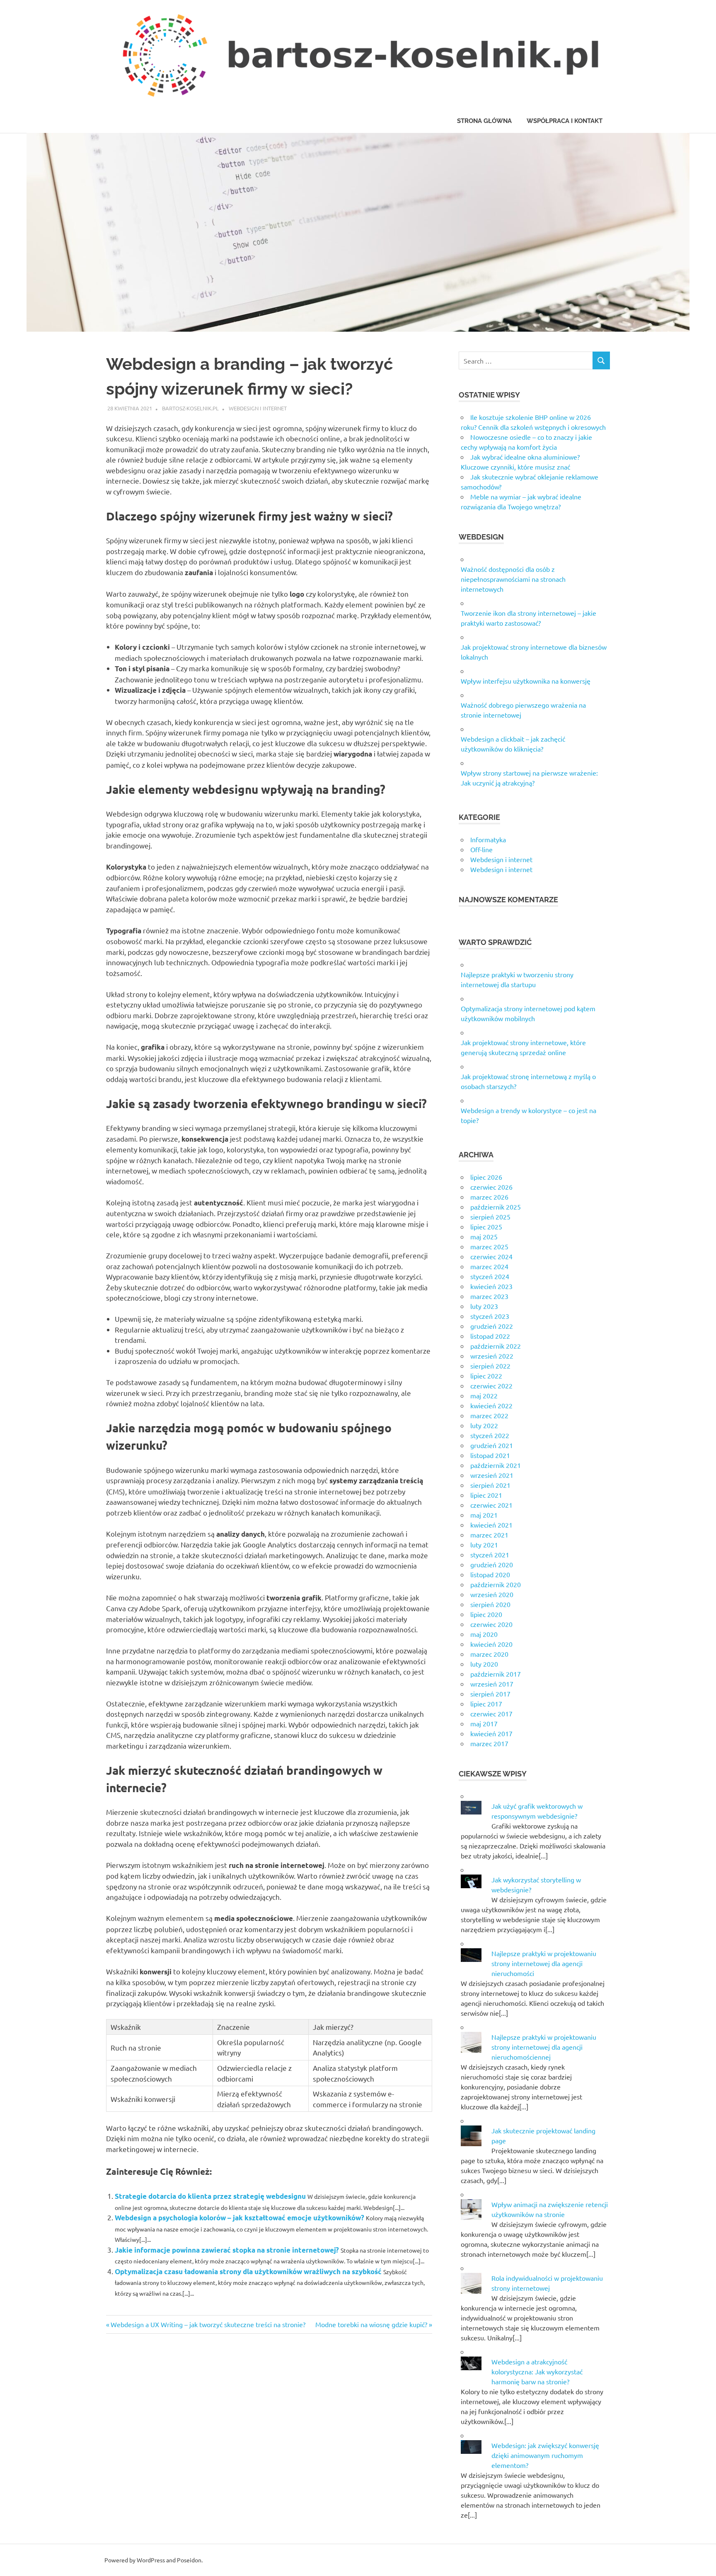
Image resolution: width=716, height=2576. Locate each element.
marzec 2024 (489, 1266)
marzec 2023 (489, 1296)
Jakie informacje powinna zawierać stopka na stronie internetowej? (227, 2250)
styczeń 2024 (490, 1276)
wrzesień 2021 (492, 1475)
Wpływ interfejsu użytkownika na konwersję (526, 681)
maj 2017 (484, 1723)
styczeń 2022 (490, 1435)
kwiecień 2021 (491, 1525)
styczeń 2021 (490, 1554)
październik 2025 (496, 1207)
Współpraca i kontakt (565, 121)
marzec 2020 (489, 1654)
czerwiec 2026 (491, 1187)
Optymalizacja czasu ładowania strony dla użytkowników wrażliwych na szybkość (248, 2271)
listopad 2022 (490, 1336)
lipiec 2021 (486, 1495)
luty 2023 (484, 1306)
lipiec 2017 (486, 1704)
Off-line (481, 849)
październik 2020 (496, 1584)
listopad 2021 (490, 1455)
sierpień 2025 (490, 1217)
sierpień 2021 (490, 1485)
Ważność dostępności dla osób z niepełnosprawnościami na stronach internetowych (513, 579)
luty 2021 (484, 1545)
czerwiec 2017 (491, 1713)
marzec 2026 (489, 1197)
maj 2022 (484, 1395)
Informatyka (488, 839)
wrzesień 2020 (492, 1594)
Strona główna (484, 121)
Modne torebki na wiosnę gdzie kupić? (371, 2324)
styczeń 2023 (490, 1316)
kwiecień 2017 (491, 1733)
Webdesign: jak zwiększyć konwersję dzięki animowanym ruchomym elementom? (545, 2455)
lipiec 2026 (486, 1177)
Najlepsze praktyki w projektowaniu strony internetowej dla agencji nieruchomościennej (544, 2047)
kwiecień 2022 (491, 1405)
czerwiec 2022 (491, 1386)
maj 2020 (484, 1634)
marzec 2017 (489, 1743)
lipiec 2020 (486, 1614)
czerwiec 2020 (491, 1624)
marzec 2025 (489, 1246)
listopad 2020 (490, 1574)
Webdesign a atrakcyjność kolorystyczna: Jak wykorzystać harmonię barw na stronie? (537, 2371)
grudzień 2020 (492, 1564)
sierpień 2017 (490, 1694)
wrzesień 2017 (492, 1684)
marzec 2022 (489, 1415)
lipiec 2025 (486, 1227)
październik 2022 (496, 1346)
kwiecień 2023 (491, 1286)
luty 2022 (484, 1425)
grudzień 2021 (492, 1445)
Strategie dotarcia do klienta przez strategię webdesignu (210, 2196)
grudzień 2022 (492, 1326)
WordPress (151, 2560)
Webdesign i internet (258, 408)
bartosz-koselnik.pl (190, 408)
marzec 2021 (489, 1535)
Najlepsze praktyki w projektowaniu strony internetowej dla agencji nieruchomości (544, 1963)
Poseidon (189, 2560)
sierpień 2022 (490, 1366)
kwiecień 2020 (491, 1644)
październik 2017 (496, 1674)
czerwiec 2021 (491, 1505)
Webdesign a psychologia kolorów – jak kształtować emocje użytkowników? (239, 2218)
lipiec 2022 (486, 1376)
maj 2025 (484, 1236)
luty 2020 (484, 1664)
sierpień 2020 (490, 1604)
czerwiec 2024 (491, 1256)
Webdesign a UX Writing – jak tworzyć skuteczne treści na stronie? (208, 2324)
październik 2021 (496, 1465)
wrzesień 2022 (492, 1356)
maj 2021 (484, 1515)
